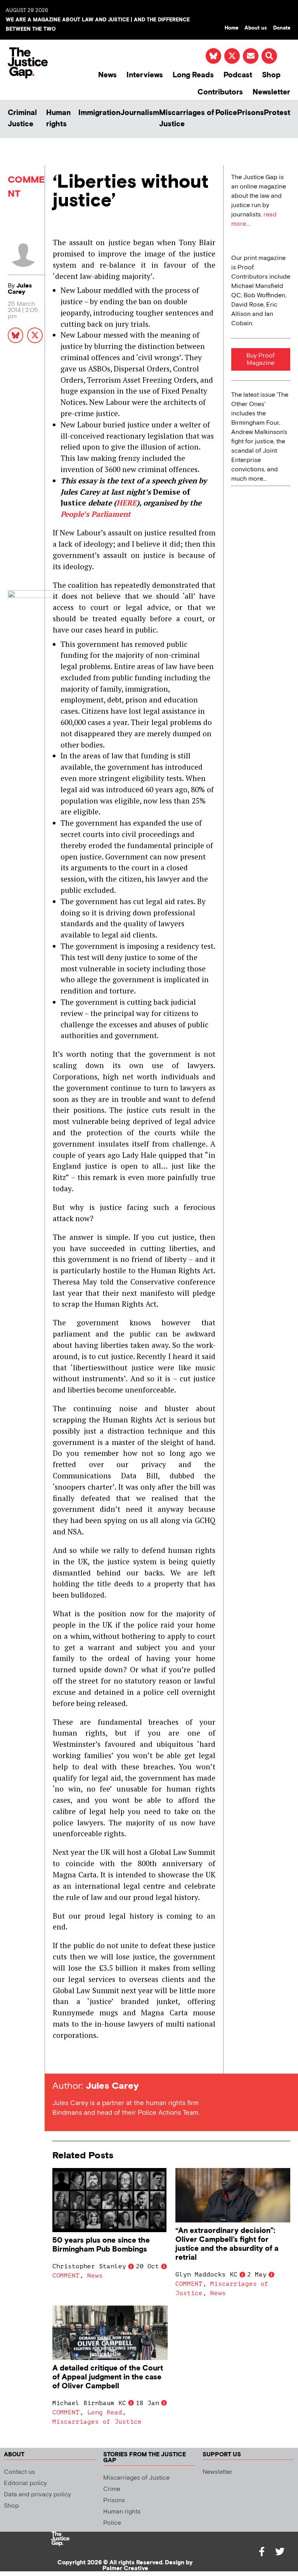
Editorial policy (25, 2483)
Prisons (250, 113)
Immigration (99, 113)
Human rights (58, 119)
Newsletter (271, 92)
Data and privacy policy (37, 2495)
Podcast (238, 75)
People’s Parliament (96, 514)
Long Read (105, 2412)
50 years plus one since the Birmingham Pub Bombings (101, 2245)
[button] (269, 56)
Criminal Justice (22, 119)
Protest (277, 113)
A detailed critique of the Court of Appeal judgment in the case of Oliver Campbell (108, 2377)
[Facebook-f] (262, 2552)
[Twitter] (280, 2552)
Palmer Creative (125, 2568)
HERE (126, 503)
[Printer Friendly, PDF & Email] (58, 2059)
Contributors (220, 92)
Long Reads (193, 75)
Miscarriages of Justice (187, 119)
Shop (271, 75)
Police (226, 113)
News (107, 75)
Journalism (140, 113)
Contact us (19, 2472)
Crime (112, 2489)
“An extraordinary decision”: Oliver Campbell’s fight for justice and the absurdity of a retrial (227, 2244)
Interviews (145, 75)
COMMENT (66, 2276)
